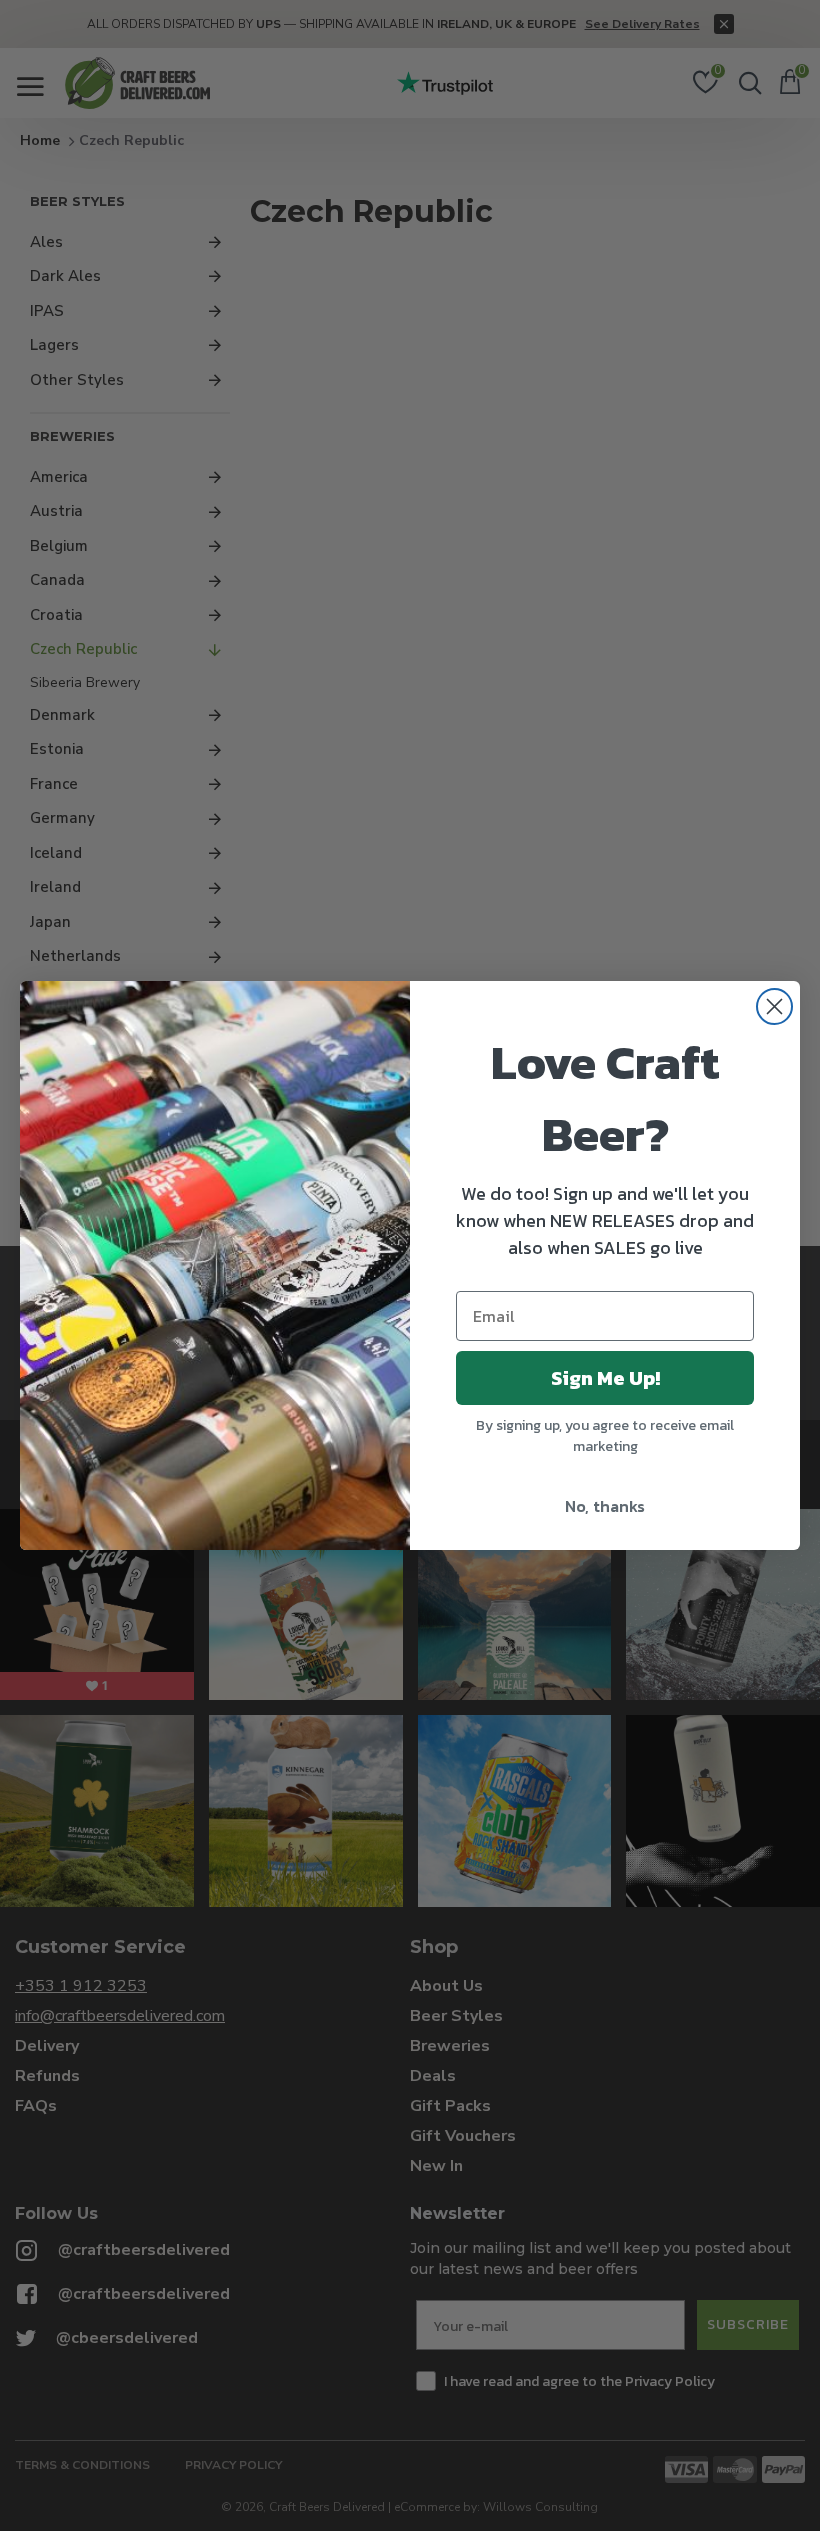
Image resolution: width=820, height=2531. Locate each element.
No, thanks (605, 1506)
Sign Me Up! (605, 1378)
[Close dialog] (774, 1006)
